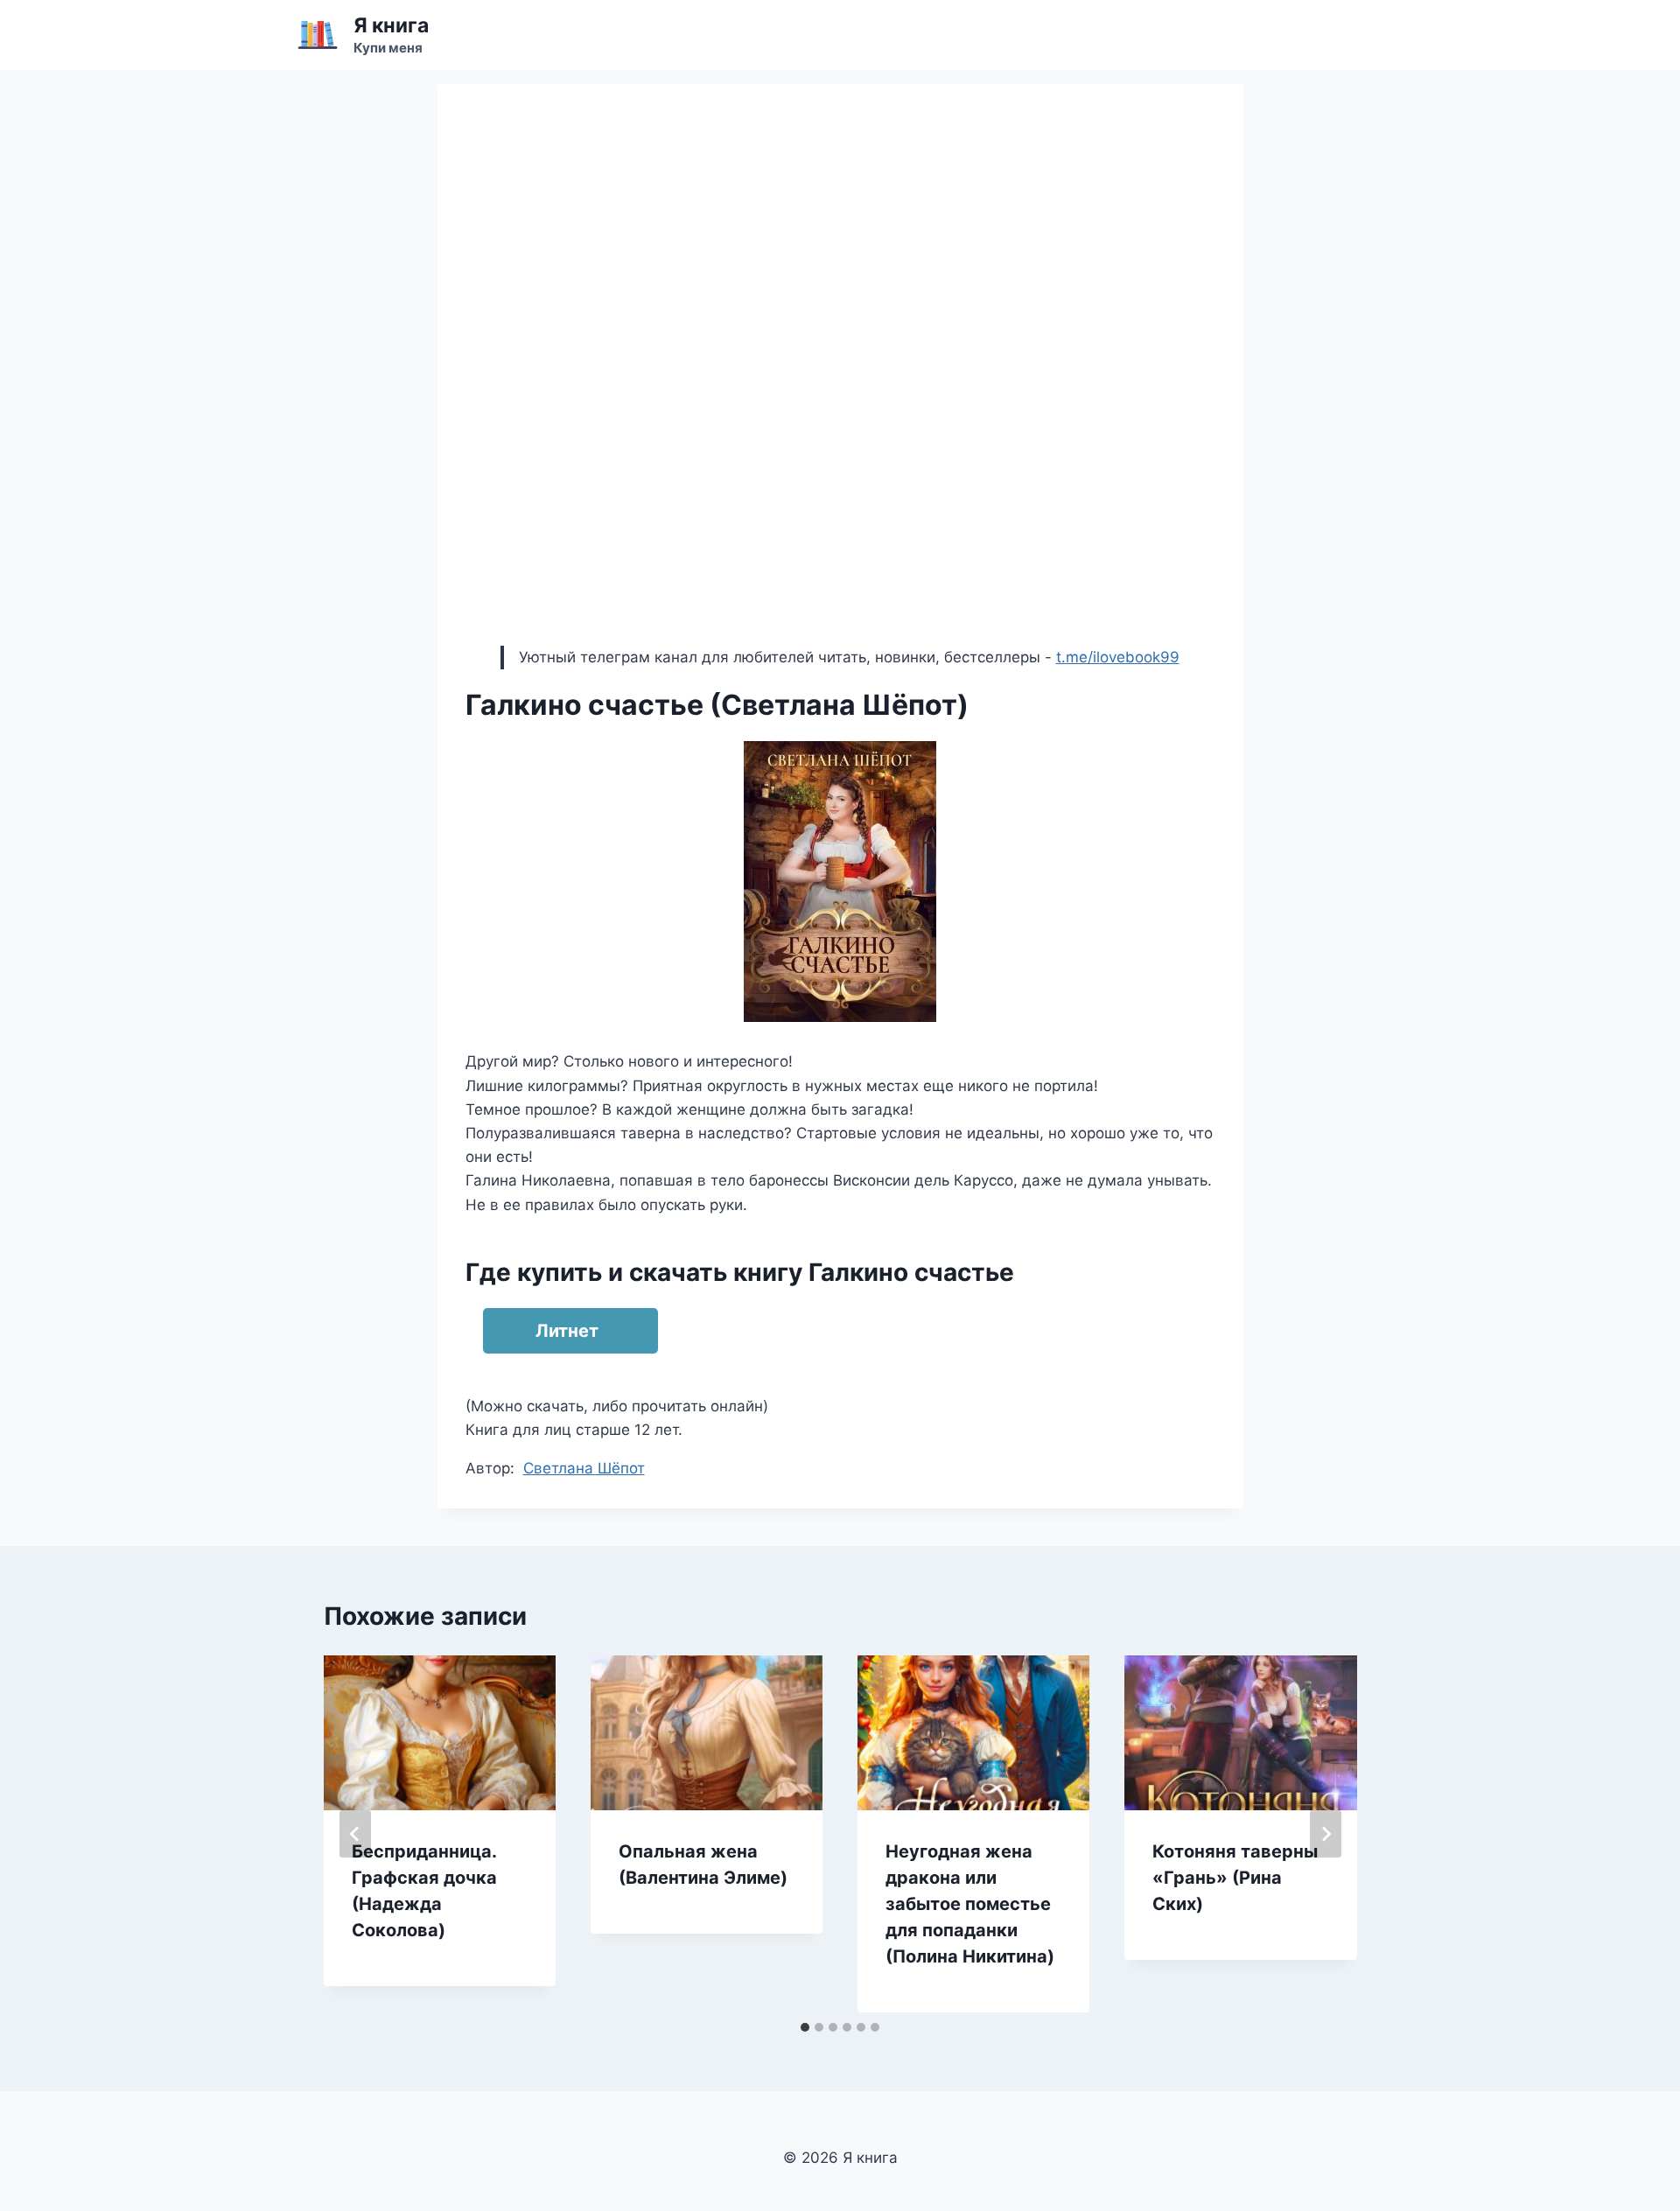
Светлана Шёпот (584, 1468)
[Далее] (1326, 1834)
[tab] (805, 2027)
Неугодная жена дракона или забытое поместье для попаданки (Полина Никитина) (970, 1904)
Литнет (567, 1331)
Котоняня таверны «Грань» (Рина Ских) (1235, 1878)
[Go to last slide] (355, 1834)
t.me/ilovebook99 (1118, 657)
